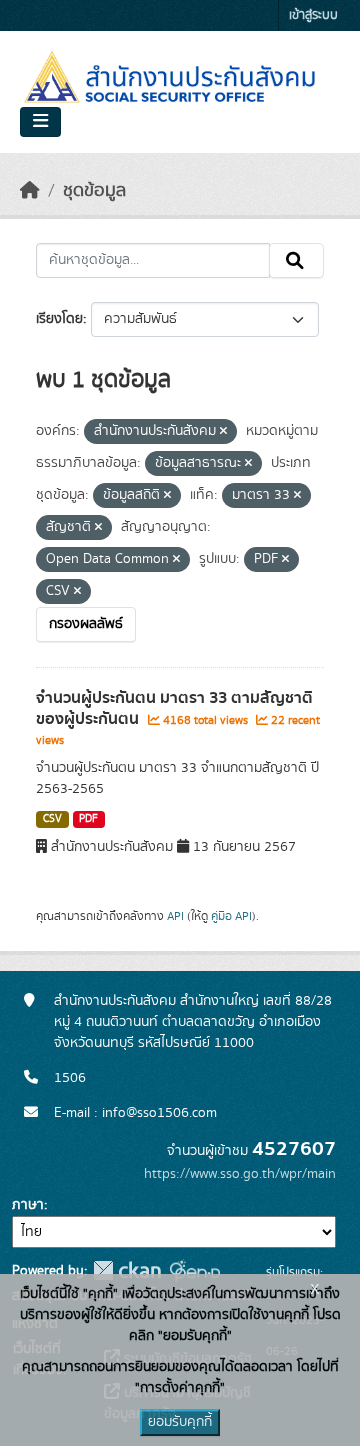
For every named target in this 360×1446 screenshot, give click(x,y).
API (175, 916)
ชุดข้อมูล (94, 191)
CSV (52, 819)
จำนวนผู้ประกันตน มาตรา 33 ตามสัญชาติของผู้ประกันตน (174, 708)
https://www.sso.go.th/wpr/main (240, 1174)
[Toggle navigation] (40, 122)
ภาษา (28, 1205)
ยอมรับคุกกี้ (180, 1422)
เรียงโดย (59, 319)
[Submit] (296, 261)
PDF (88, 819)
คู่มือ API (231, 916)
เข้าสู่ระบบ (313, 15)
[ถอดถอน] (223, 432)
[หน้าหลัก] (30, 191)
